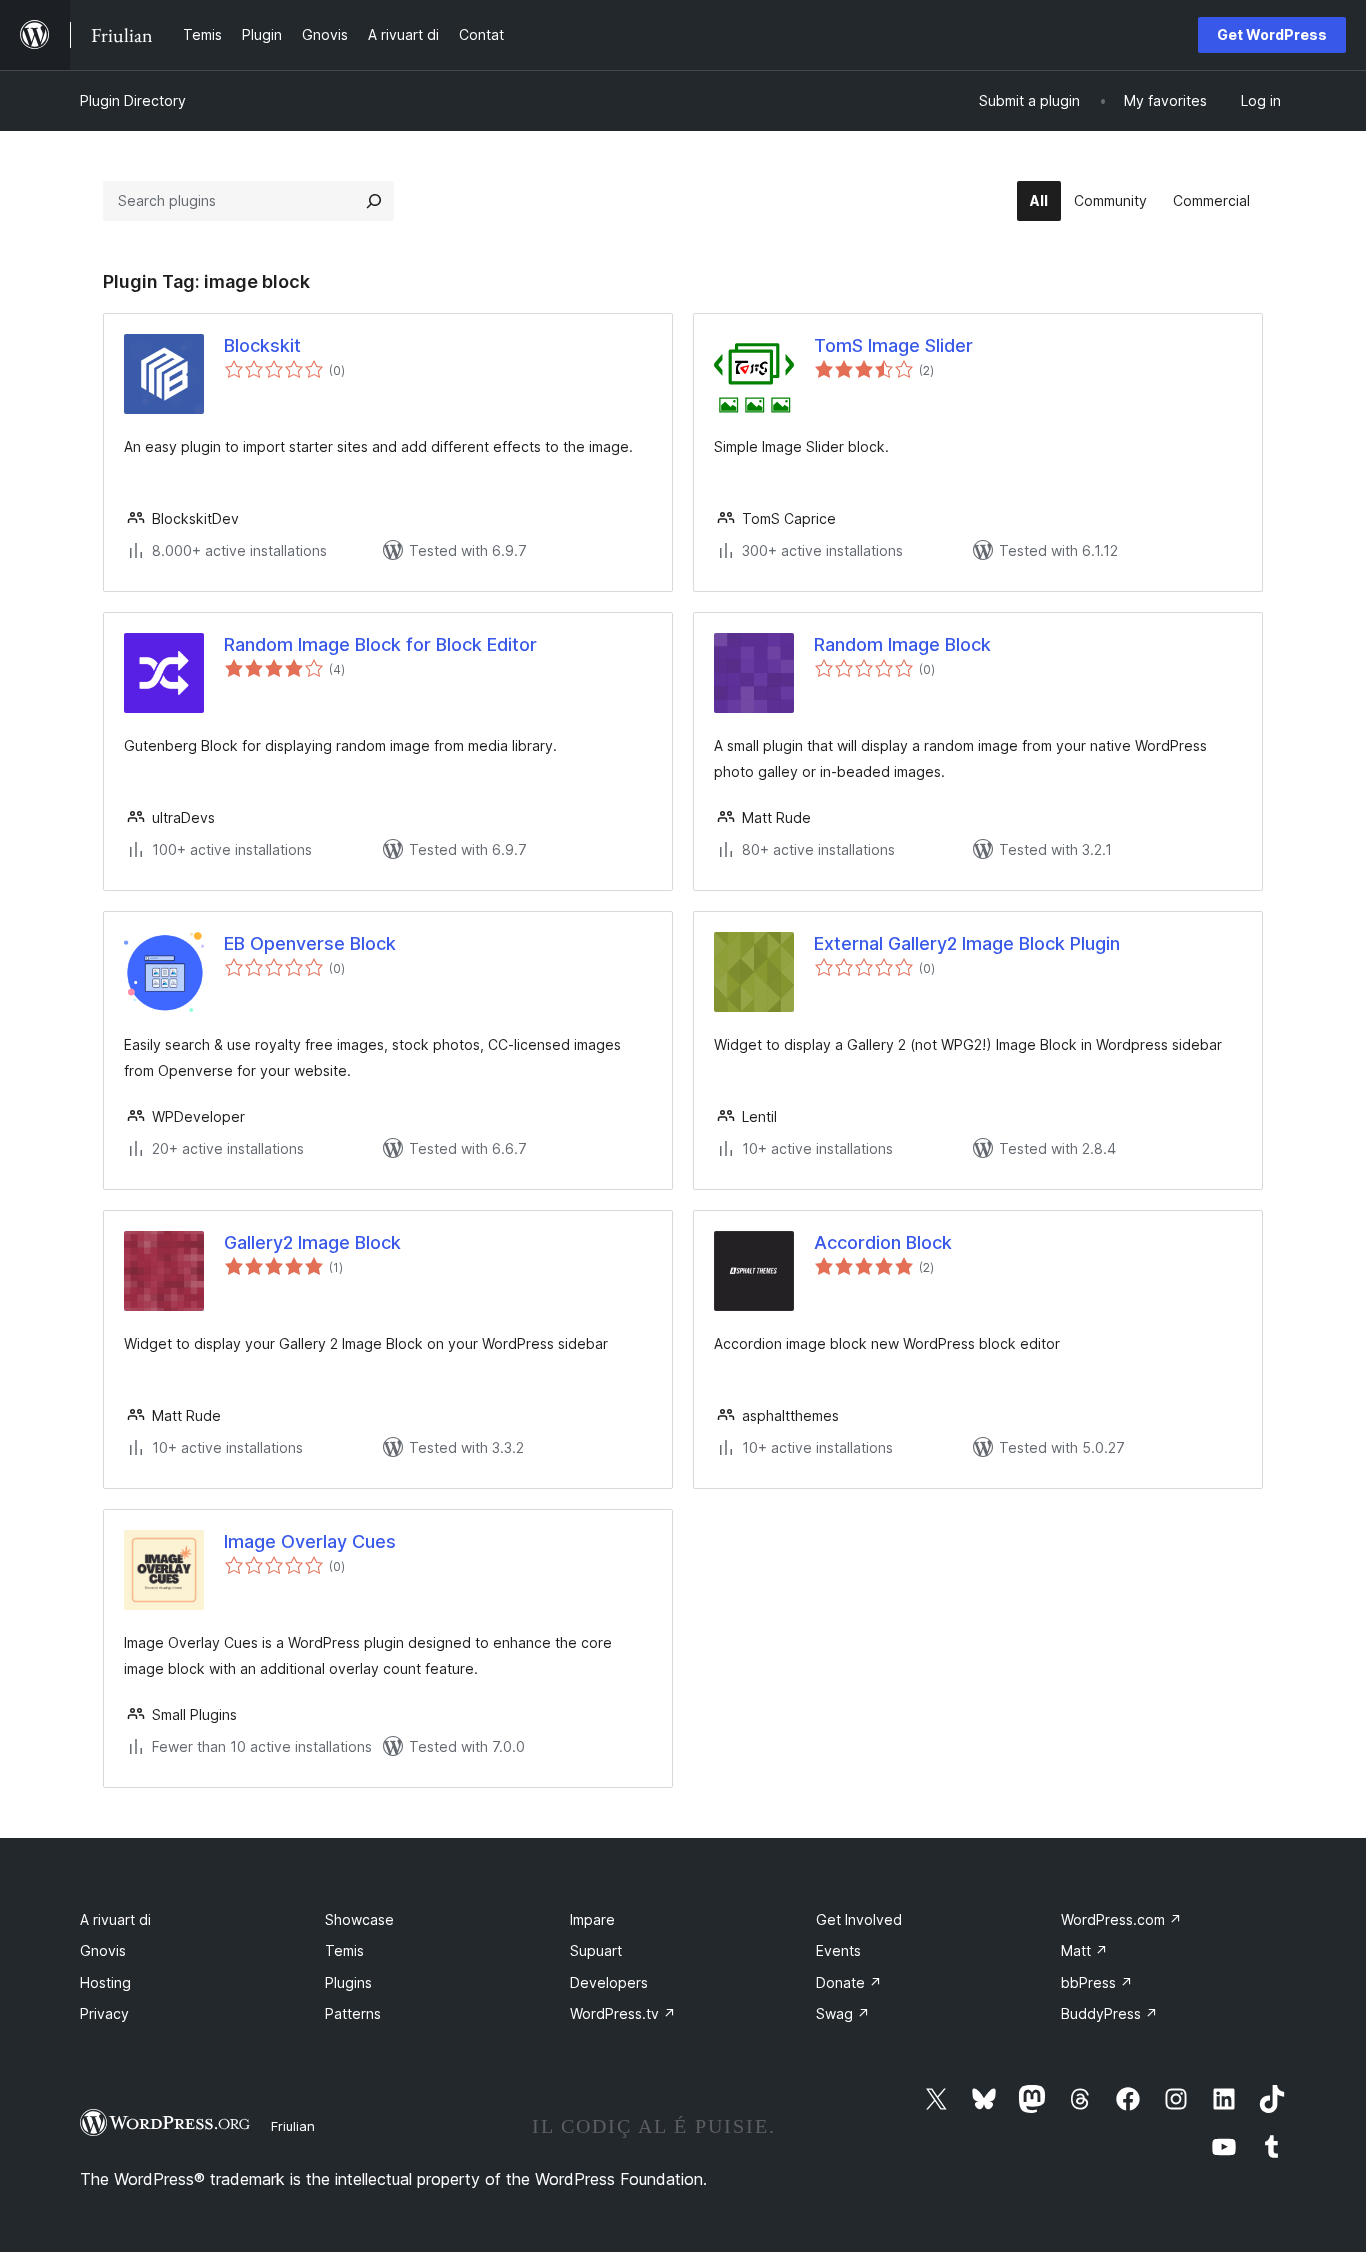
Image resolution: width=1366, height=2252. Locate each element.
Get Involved (859, 1919)
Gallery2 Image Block (312, 1242)
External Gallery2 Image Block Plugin (967, 943)
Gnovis (103, 1950)
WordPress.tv (623, 2013)
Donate (849, 1982)
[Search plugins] (374, 201)
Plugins (348, 1982)
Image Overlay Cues (310, 1541)
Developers (609, 1982)
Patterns (353, 2013)
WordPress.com (1121, 1919)
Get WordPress (1272, 34)
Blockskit (262, 345)
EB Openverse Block (310, 943)
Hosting (105, 1982)
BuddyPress (1109, 2013)
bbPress (1097, 1982)
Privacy (104, 2013)
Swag (843, 2013)
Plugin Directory (133, 100)
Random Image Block (902, 644)
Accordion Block (883, 1242)
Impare (592, 1919)
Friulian (293, 2126)
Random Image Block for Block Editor (380, 644)
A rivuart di (115, 1919)
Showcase (359, 1919)
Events (838, 1950)
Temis (344, 1950)
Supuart (596, 1950)
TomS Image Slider (893, 345)
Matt (1084, 1950)
